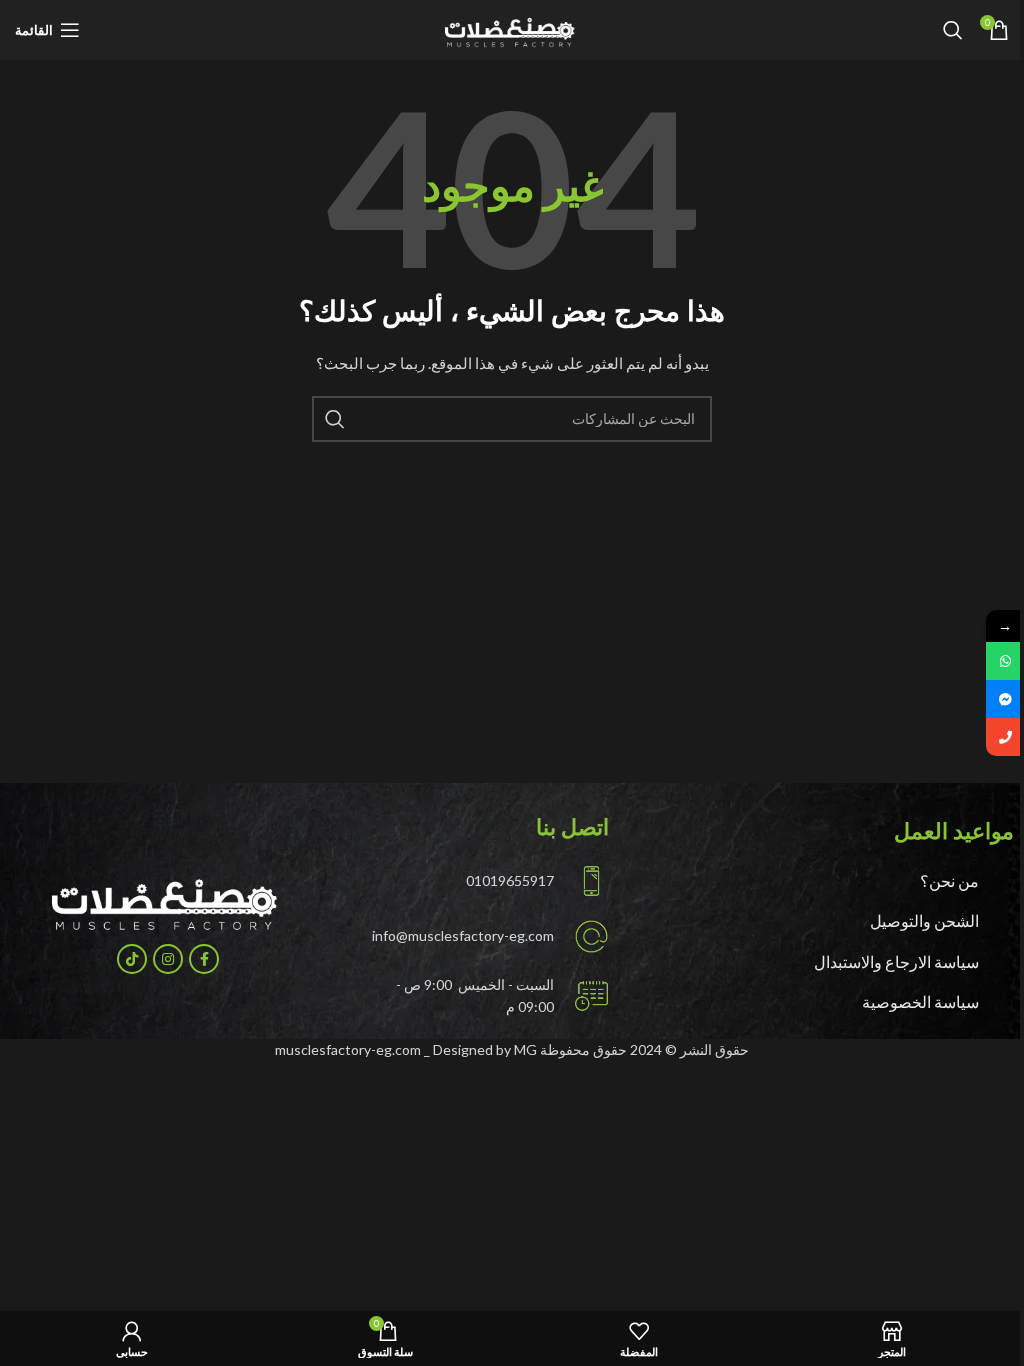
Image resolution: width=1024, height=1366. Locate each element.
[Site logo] (511, 28)
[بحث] (953, 30)
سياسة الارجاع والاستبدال (896, 961)
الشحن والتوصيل (924, 920)
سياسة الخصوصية (920, 1001)
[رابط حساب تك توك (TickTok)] (132, 959)
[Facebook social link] (204, 959)
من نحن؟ (949, 880)
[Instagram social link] (168, 959)
